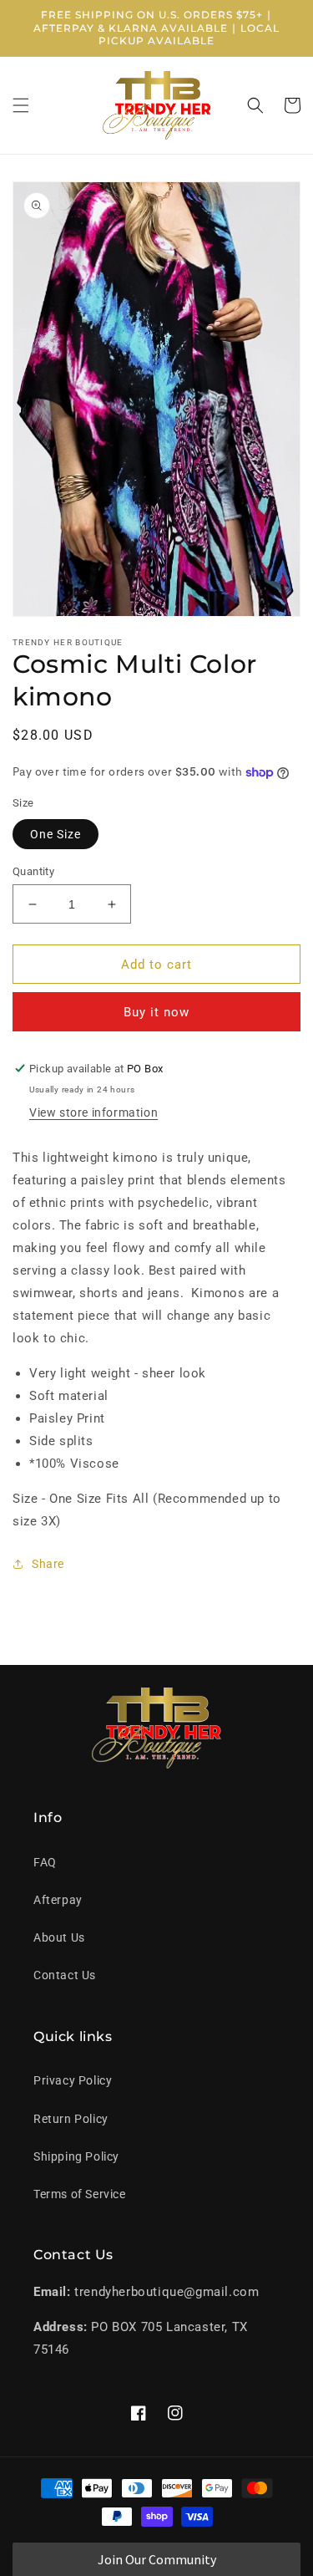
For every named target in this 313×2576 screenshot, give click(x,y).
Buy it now (156, 1012)
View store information (93, 1112)
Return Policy (71, 2119)
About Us (59, 1937)
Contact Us (65, 1975)
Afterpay (58, 1900)
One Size (56, 834)
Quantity (33, 871)
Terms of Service (80, 2194)
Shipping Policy (76, 2156)
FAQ (45, 1862)
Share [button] (48, 1564)
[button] (21, 105)
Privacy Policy (73, 2080)
